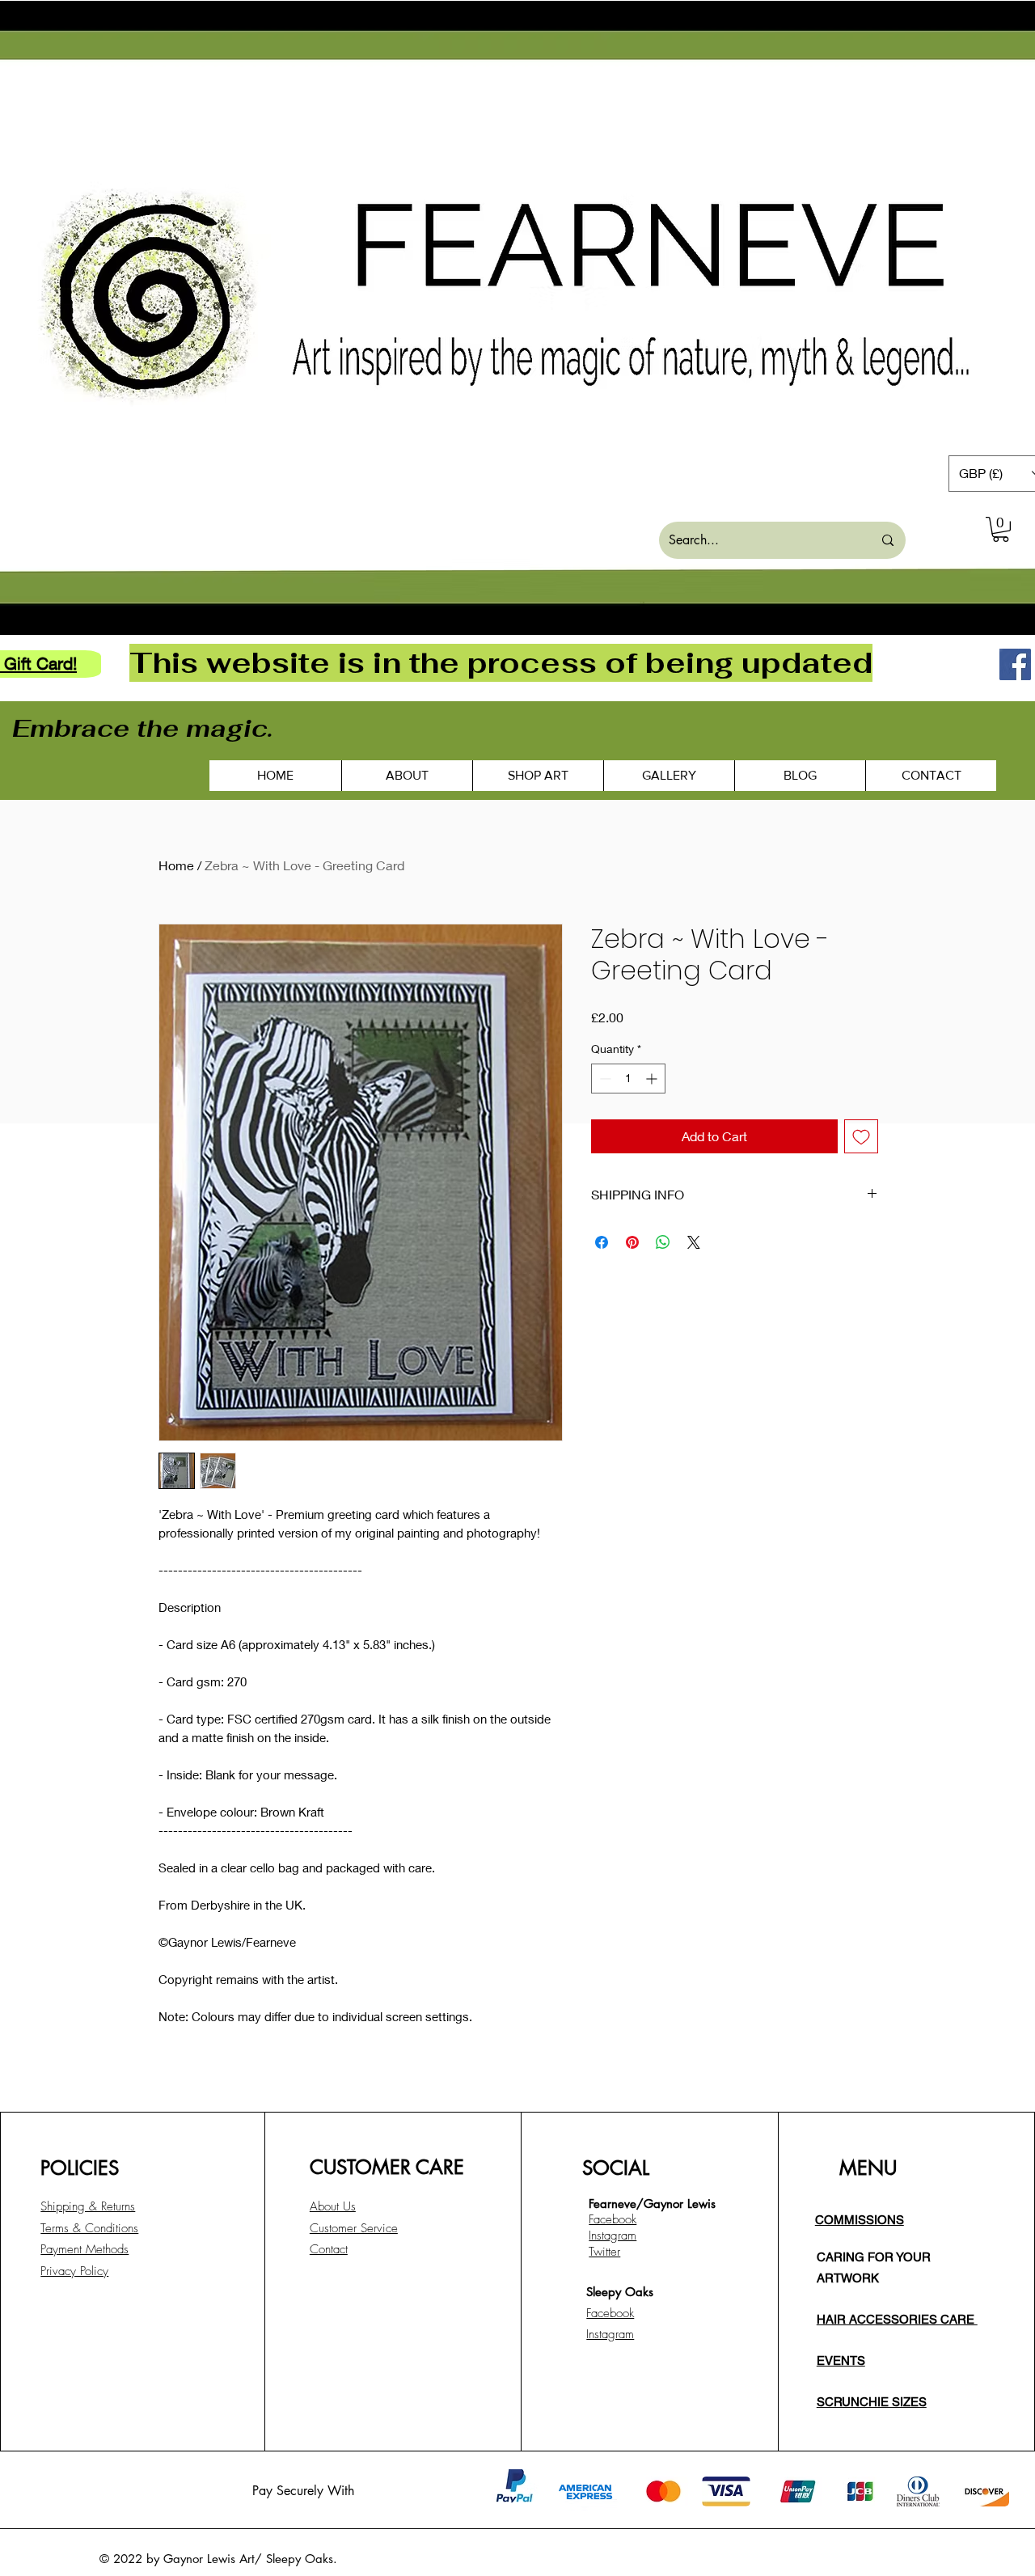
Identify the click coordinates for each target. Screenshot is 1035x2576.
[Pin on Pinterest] (632, 1242)
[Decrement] (604, 1079)
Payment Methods (84, 2249)
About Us (333, 2206)
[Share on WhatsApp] (663, 1242)
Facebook (610, 2313)
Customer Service (354, 2228)
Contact (329, 2249)
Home (176, 865)
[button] (1001, 529)
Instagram (610, 2334)
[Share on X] (694, 1242)
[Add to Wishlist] (861, 1136)
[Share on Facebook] (602, 1242)
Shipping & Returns (88, 2206)
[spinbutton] (628, 1079)
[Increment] (653, 1079)
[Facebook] (1015, 664)
